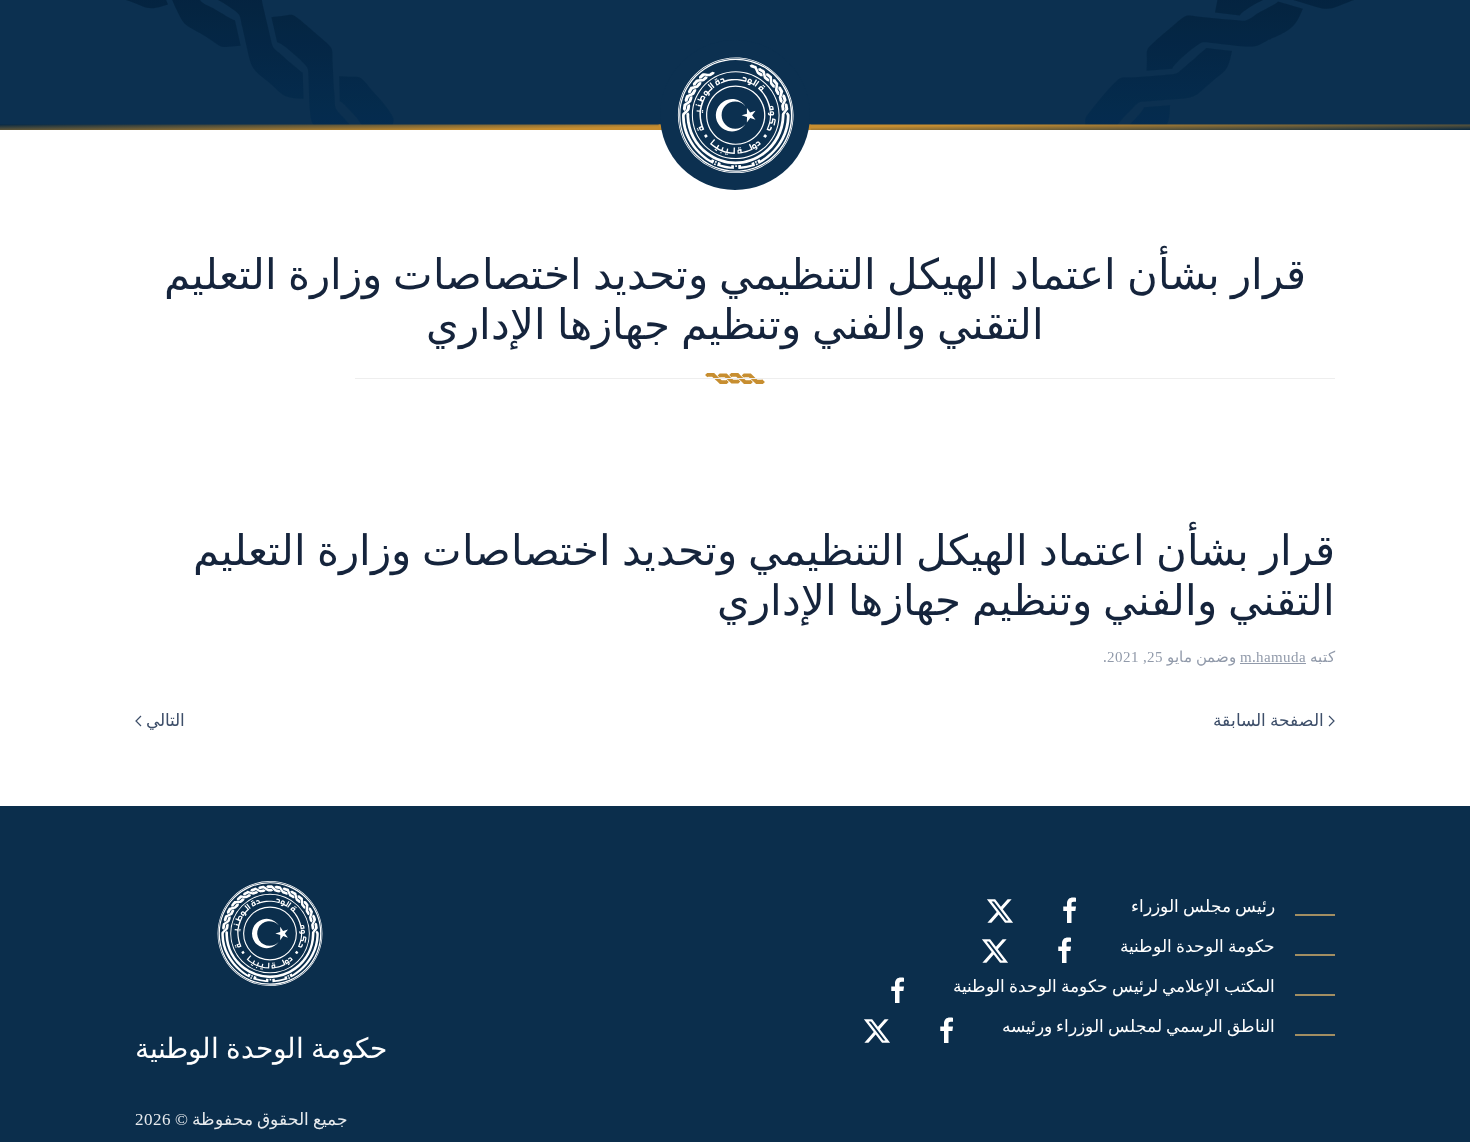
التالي (165, 720)
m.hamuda (1273, 657)
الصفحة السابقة (1268, 720)
